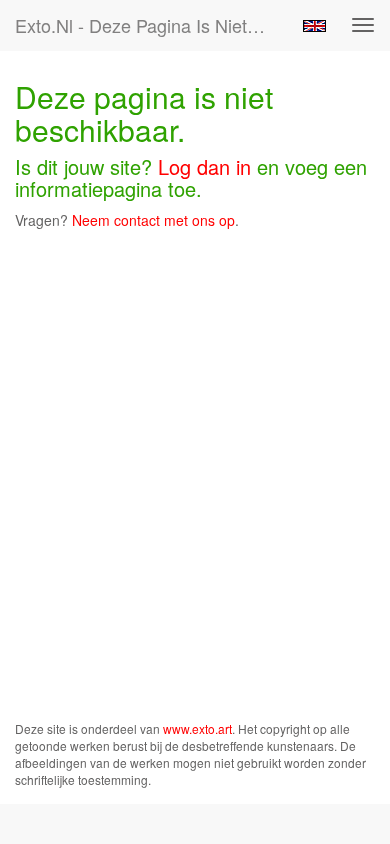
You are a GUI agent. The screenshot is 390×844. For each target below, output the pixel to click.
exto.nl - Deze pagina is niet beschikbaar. (149, 25)
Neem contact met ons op (153, 220)
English (314, 26)
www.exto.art (197, 728)
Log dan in (204, 166)
